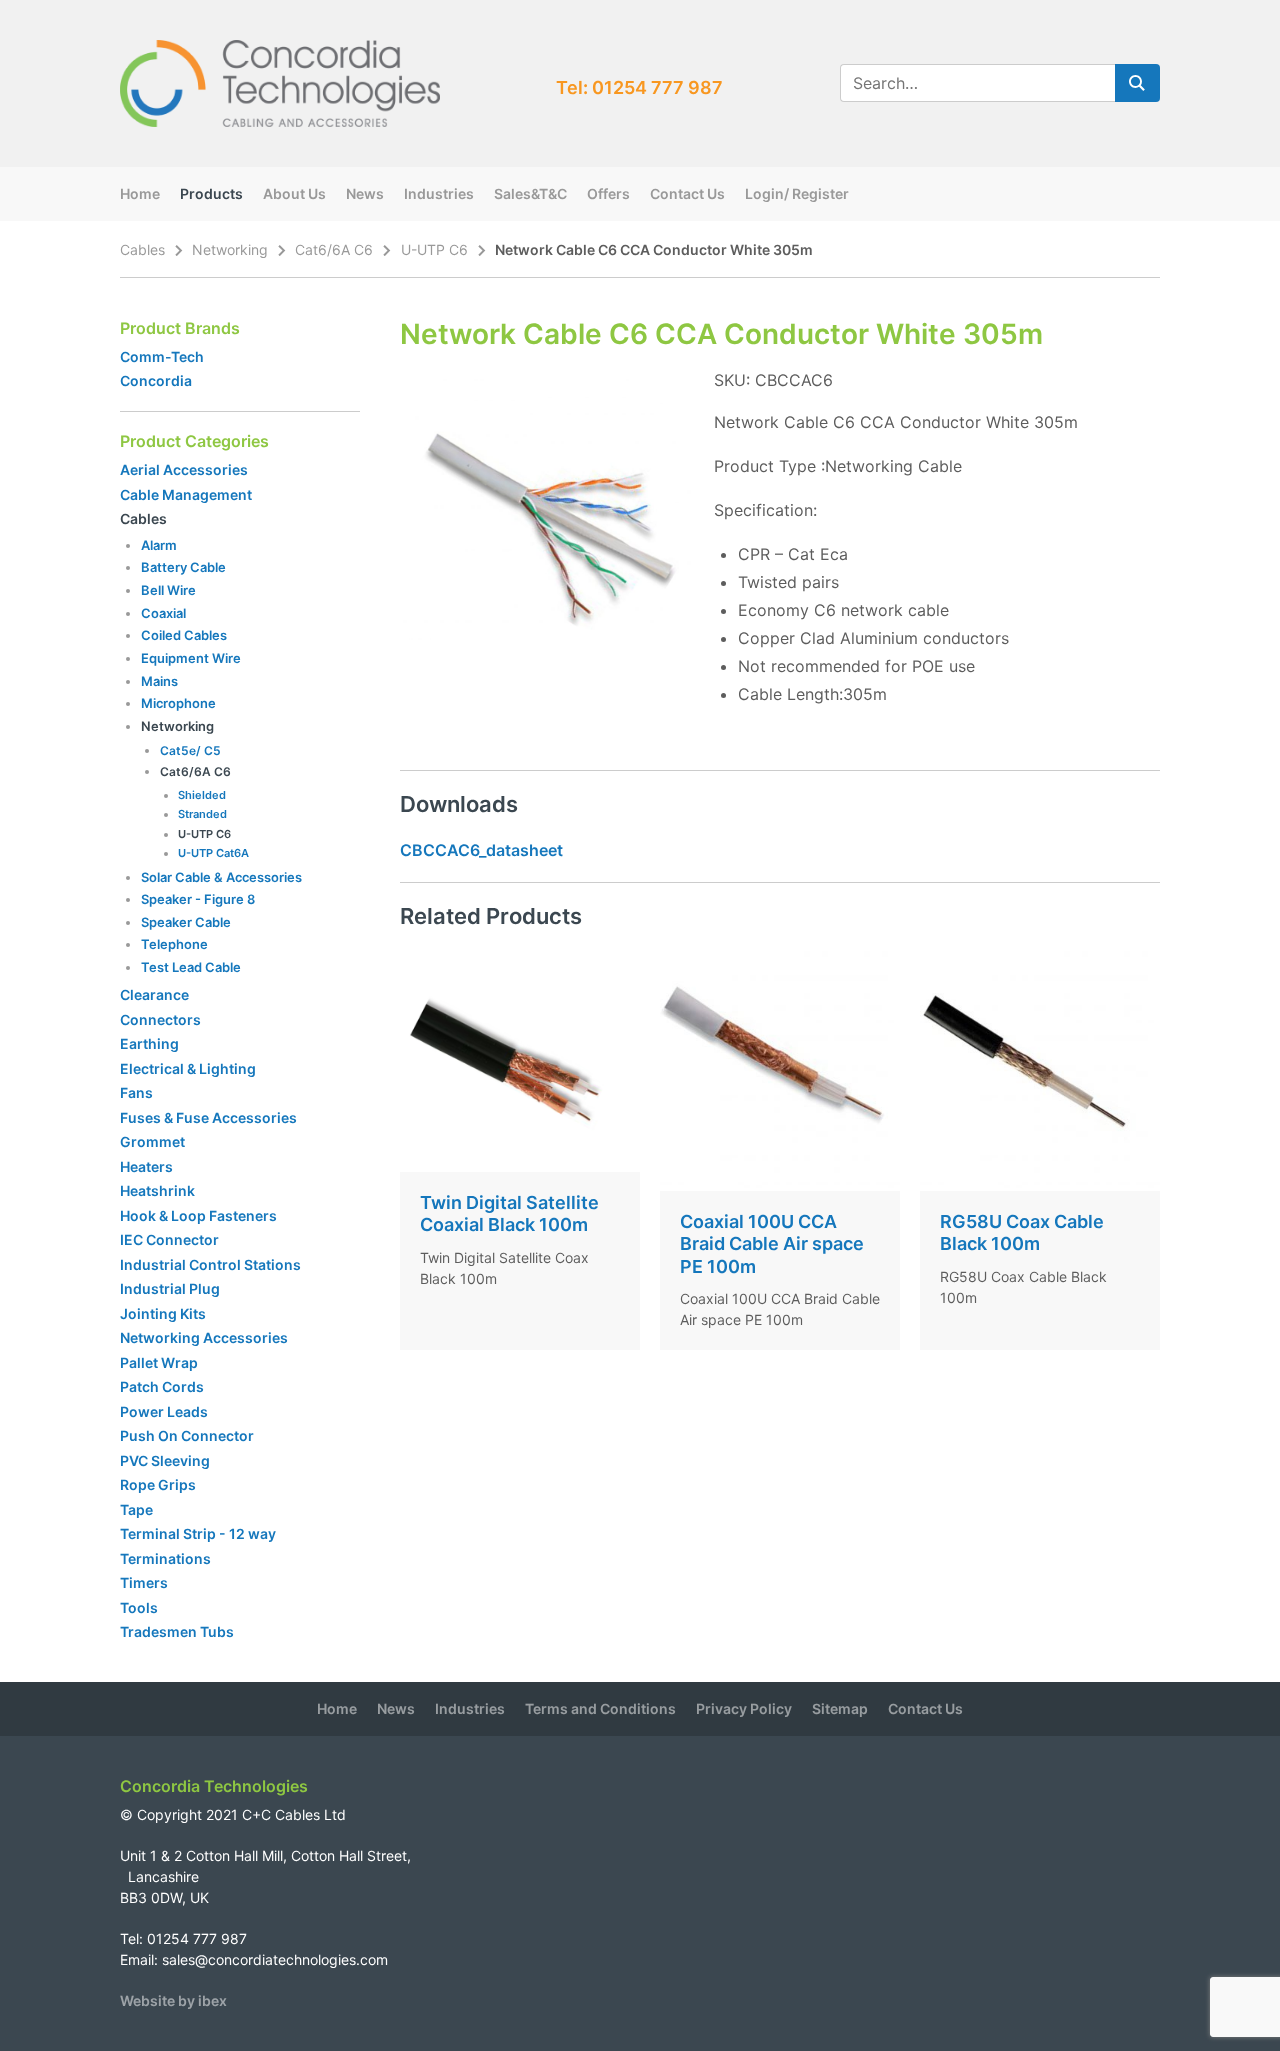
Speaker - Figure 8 (198, 899)
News (365, 193)
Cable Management (186, 494)
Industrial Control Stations (210, 1264)
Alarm (159, 545)
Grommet (152, 1141)
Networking (230, 249)
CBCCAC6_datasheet (481, 850)
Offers (608, 193)
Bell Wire (168, 590)
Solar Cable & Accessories (221, 877)
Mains (159, 681)
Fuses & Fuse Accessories (208, 1117)
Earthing (149, 1043)
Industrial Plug (170, 1288)
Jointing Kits (163, 1313)
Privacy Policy (744, 1708)
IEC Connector (169, 1239)
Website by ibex (173, 2000)
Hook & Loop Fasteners (198, 1215)
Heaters (146, 1166)
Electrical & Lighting (188, 1068)
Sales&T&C (530, 193)
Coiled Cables (184, 635)
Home (140, 193)
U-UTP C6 (434, 249)
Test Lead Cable (191, 967)
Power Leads (164, 1411)
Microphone (178, 703)
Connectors (160, 1019)
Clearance (154, 994)
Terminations (165, 1558)
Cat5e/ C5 (190, 750)
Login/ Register (797, 193)
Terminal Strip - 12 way (198, 1533)
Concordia (156, 380)
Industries (439, 193)
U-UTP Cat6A (213, 853)
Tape (136, 1509)
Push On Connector (187, 1435)
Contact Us (687, 193)
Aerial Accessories (184, 469)
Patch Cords (162, 1386)
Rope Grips (158, 1484)
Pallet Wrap (160, 1362)
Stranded (202, 814)
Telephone (174, 944)
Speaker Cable (186, 922)
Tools (139, 1607)
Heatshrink (157, 1190)
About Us (294, 193)
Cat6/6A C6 (334, 249)
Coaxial (163, 613)
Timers (144, 1582)
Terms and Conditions (600, 1708)
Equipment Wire (191, 658)
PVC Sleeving (165, 1460)
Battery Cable (183, 567)
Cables (142, 249)
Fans (136, 1092)
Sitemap (840, 1708)
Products (211, 193)
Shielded (202, 795)
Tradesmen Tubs (177, 1631)
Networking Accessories (204, 1337)
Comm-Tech (162, 356)
